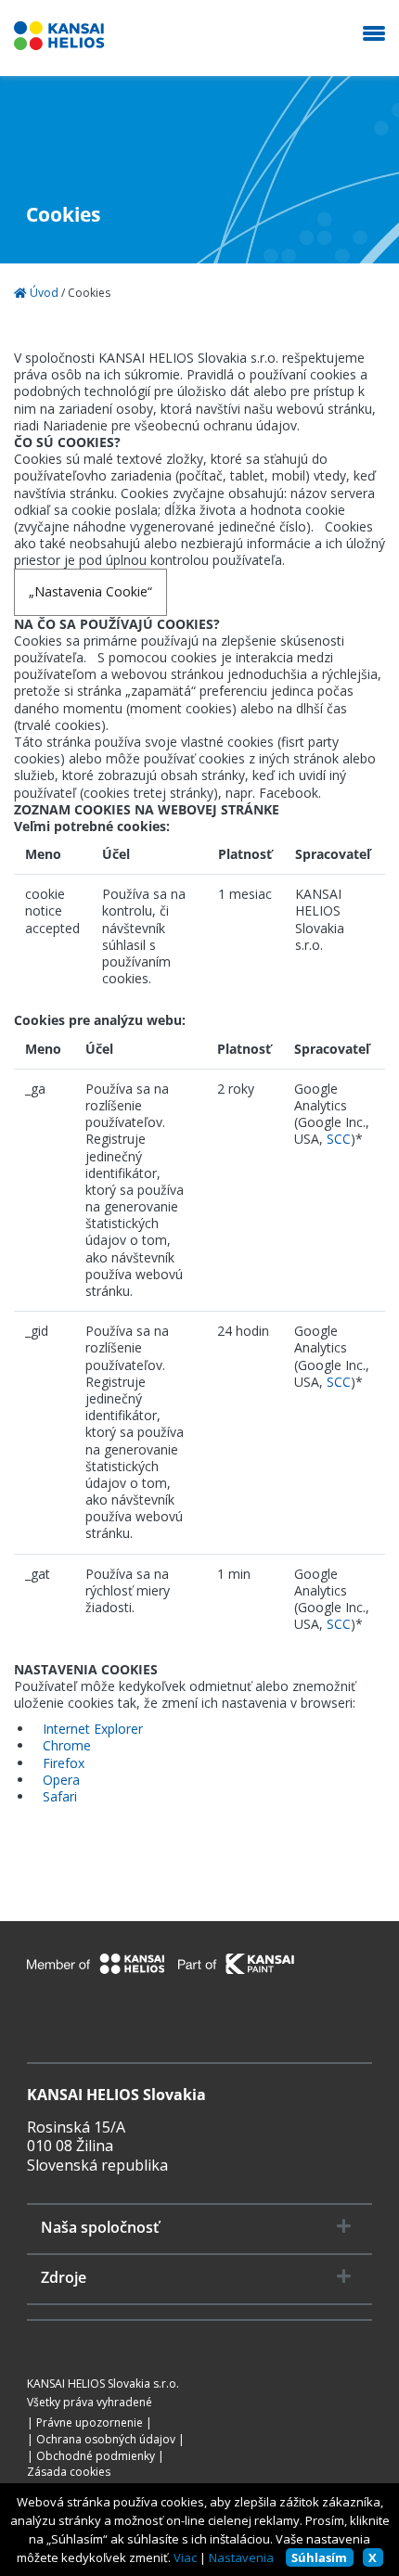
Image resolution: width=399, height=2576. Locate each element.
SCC (339, 1139)
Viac (185, 2557)
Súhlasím (319, 2557)
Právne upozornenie (90, 2423)
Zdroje (64, 2278)
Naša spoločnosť (100, 2228)
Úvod (43, 293)
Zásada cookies (69, 2472)
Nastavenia (241, 2557)
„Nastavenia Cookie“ (90, 591)
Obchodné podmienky (96, 2456)
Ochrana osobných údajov (106, 2440)
